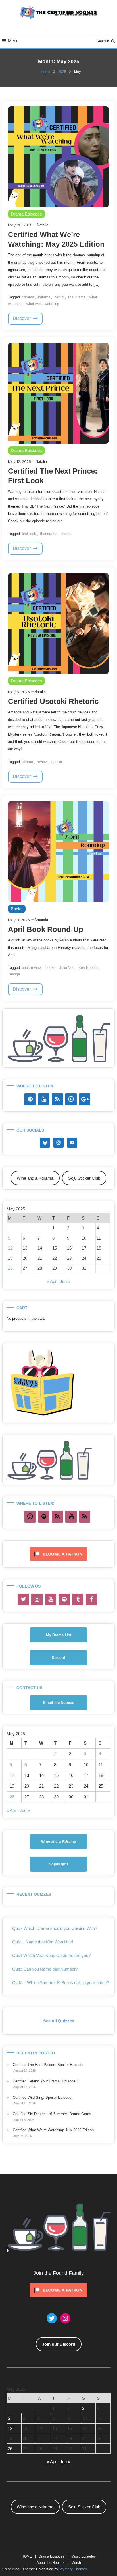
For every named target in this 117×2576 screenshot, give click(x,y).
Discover (22, 318)
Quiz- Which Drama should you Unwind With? (55, 1928)
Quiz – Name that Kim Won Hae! (43, 1942)
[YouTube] (44, 1099)
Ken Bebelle (88, 968)
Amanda (41, 920)
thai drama (77, 297)
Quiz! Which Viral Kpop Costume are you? (51, 1955)
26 (10, 1268)
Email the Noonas (58, 1703)
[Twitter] (23, 1599)
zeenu (66, 534)
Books (17, 909)
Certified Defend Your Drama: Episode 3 (46, 2081)
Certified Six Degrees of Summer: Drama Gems (52, 2114)
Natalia (43, 225)
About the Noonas (51, 2563)
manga (14, 974)
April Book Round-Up (46, 929)
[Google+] (85, 1099)
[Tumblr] (78, 1599)
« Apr (52, 1281)
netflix (59, 297)
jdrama (27, 762)
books (50, 968)
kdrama (44, 297)
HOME (27, 2556)
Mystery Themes (73, 2569)
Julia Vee (67, 968)
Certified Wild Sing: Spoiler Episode (42, 2097)
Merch (76, 2563)
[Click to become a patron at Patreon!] (58, 1554)
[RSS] (57, 1099)
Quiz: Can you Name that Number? (45, 1969)
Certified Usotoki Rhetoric (53, 701)
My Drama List (59, 1635)
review (42, 762)
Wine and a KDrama (58, 1841)
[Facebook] (91, 1599)
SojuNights (59, 1864)
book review (32, 968)
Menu (13, 41)
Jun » (65, 1281)
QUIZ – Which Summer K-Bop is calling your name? (61, 1983)
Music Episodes (83, 2556)
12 (10, 1248)
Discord (58, 1658)
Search (103, 41)
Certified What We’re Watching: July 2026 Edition (53, 2130)
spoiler (57, 762)
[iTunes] (71, 1099)
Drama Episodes (26, 214)
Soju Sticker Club (84, 1178)
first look (29, 534)
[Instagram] (37, 1599)
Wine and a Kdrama (35, 1178)
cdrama (28, 297)
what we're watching (43, 304)
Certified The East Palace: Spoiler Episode (48, 2065)
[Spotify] (30, 1099)
